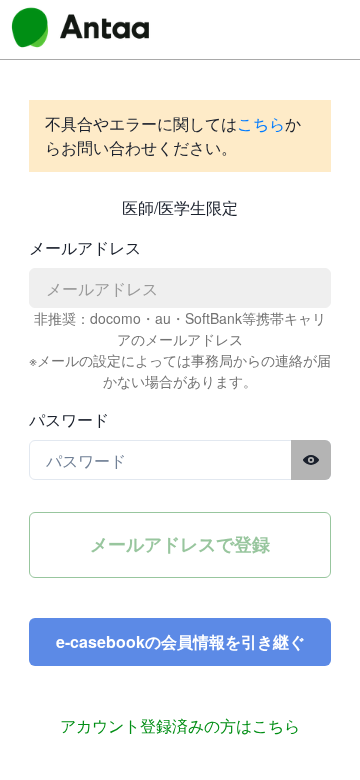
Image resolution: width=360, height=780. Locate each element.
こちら (261, 123)
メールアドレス (85, 247)
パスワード (69, 419)
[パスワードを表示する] (311, 460)
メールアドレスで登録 (180, 544)
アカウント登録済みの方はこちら (180, 725)
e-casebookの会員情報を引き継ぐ (180, 641)
